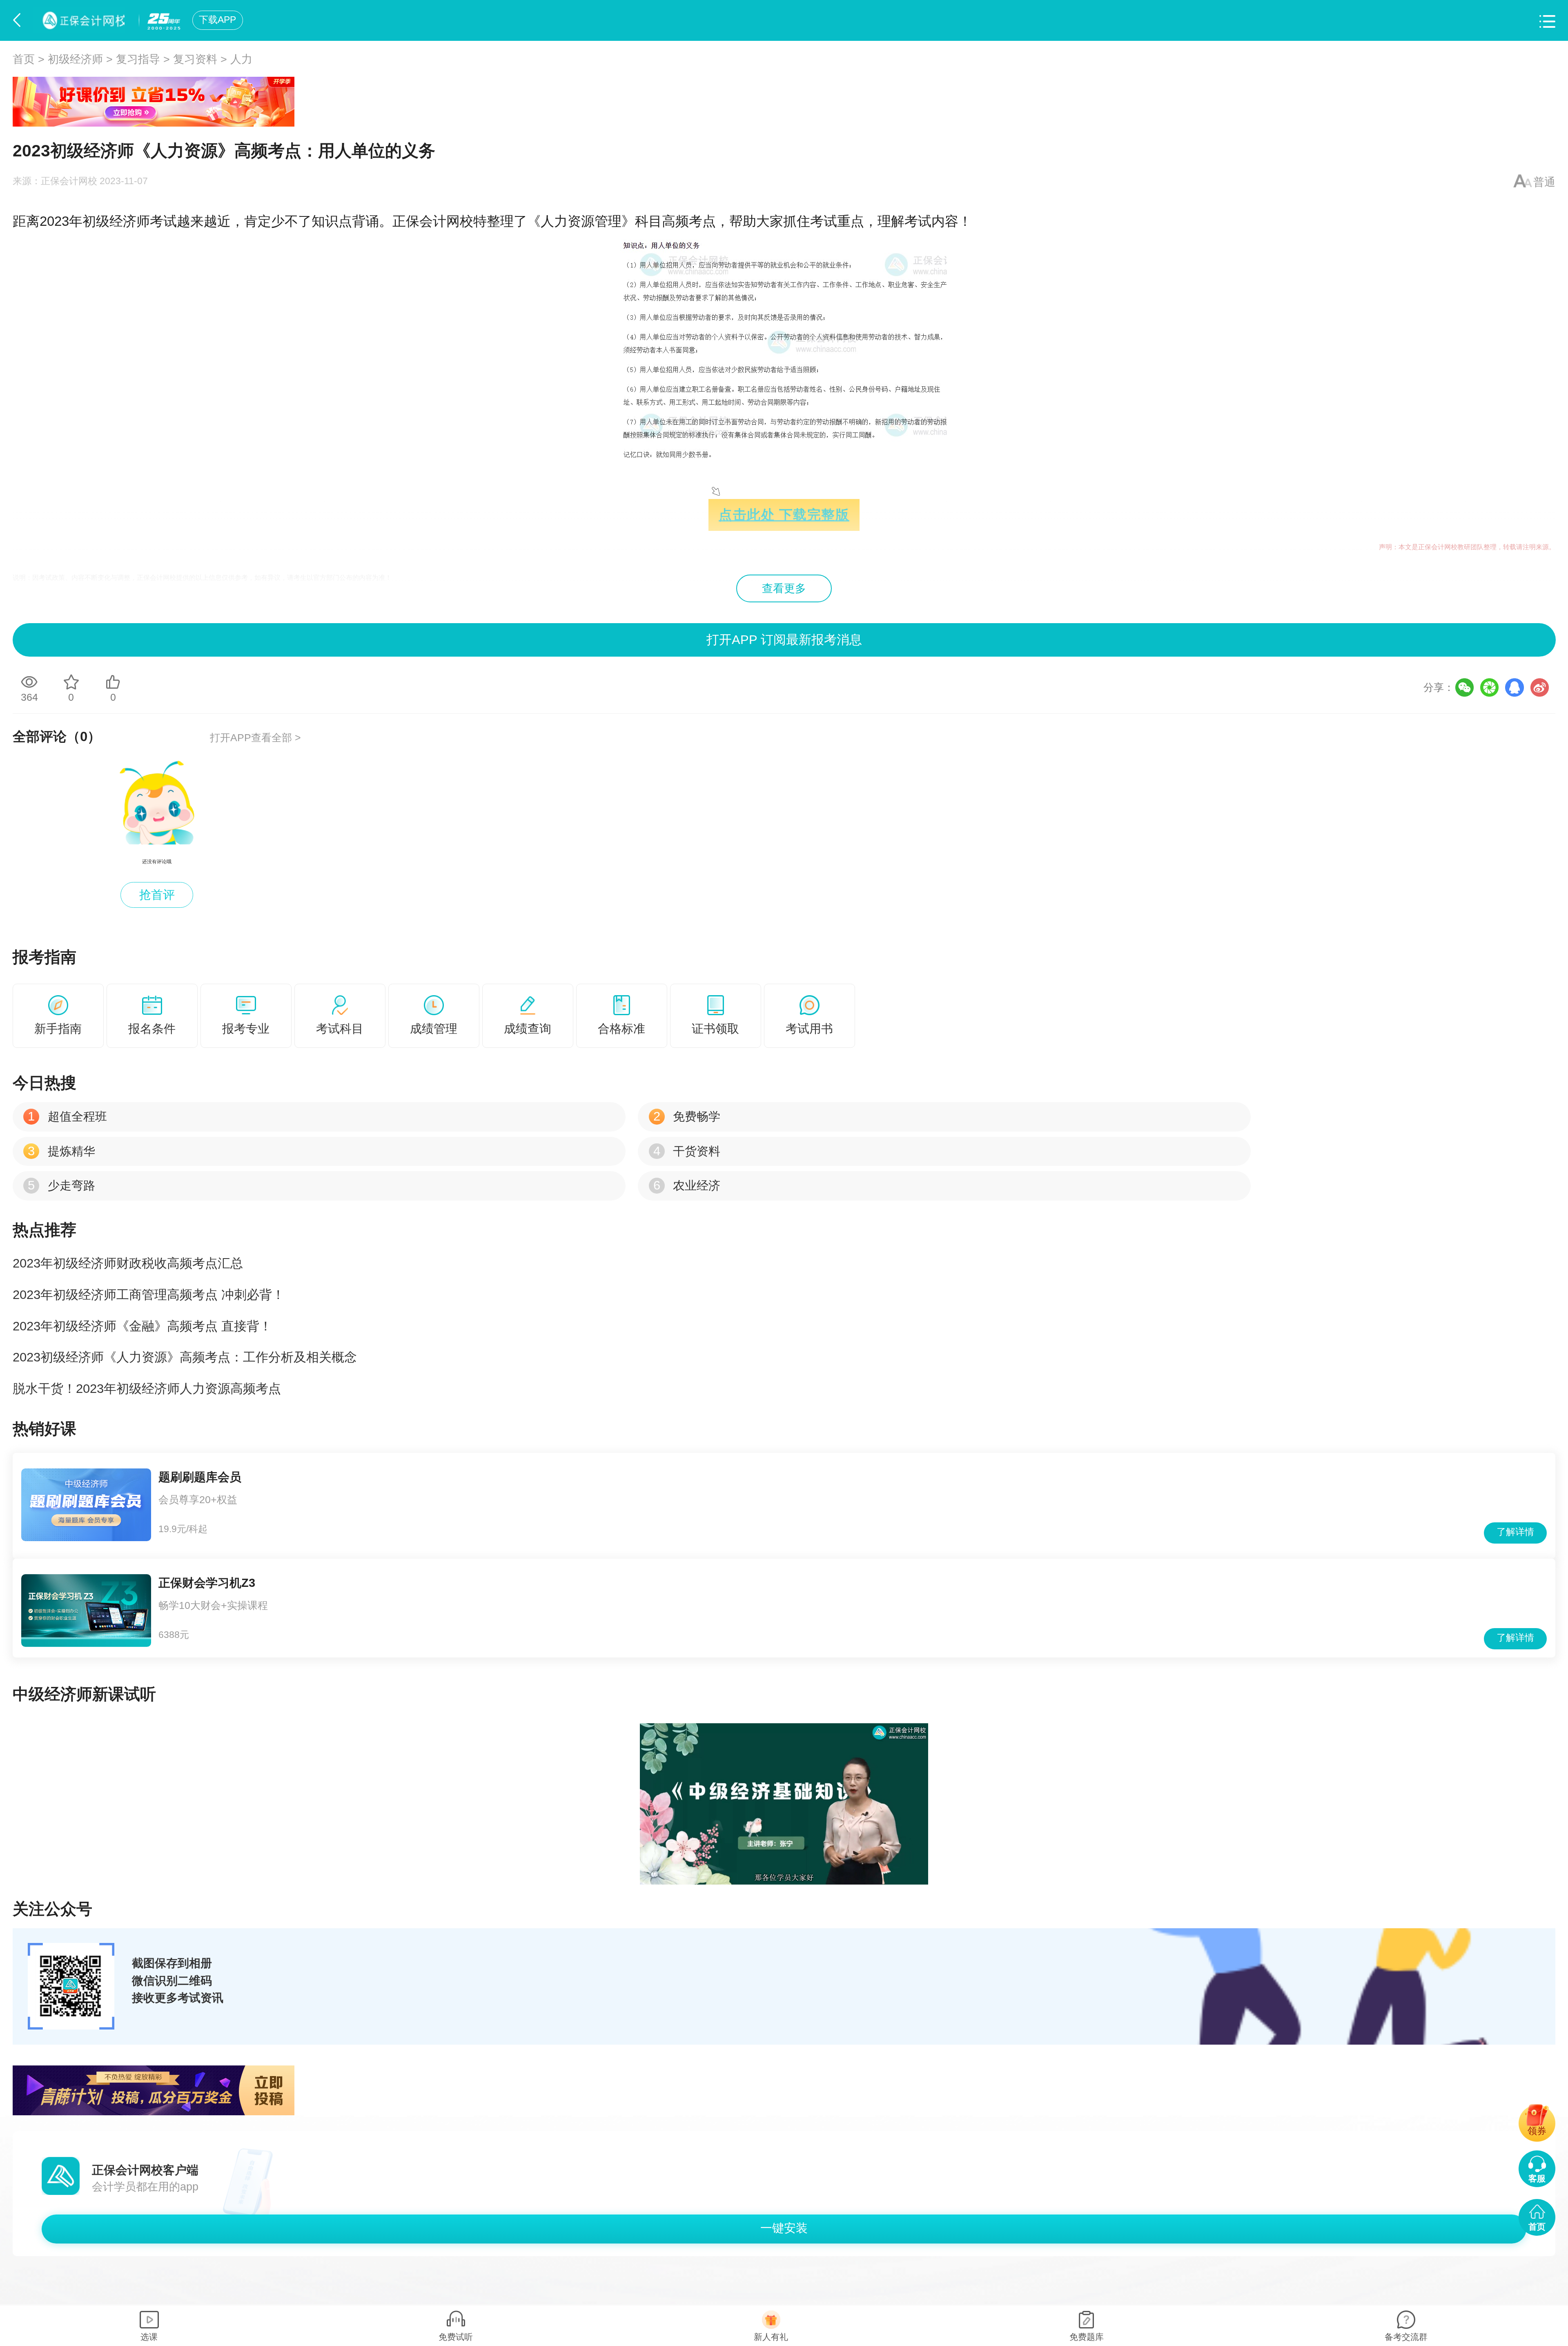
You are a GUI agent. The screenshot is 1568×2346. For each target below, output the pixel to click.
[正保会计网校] (82, 20)
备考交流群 (1406, 2337)
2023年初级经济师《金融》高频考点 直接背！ (142, 1326)
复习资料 (195, 59)
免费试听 (456, 2337)
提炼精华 (61, 1151)
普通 (1544, 182)
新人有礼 (771, 2337)
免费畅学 (687, 1116)
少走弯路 (61, 1185)
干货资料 (687, 1151)
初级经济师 (75, 59)
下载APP (217, 20)
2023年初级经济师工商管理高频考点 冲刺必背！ (149, 1295)
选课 (149, 2337)
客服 (1537, 2178)
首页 (24, 59)
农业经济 (687, 1185)
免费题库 (1087, 2337)
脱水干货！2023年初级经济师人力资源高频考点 (147, 1389)
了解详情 (1515, 1532)
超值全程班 (67, 1116)
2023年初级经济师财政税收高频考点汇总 (128, 1263)
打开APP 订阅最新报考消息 (784, 640)
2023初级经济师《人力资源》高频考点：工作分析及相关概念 (185, 1357)
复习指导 (138, 59)
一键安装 (784, 2228)
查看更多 (784, 588)
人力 (241, 59)
